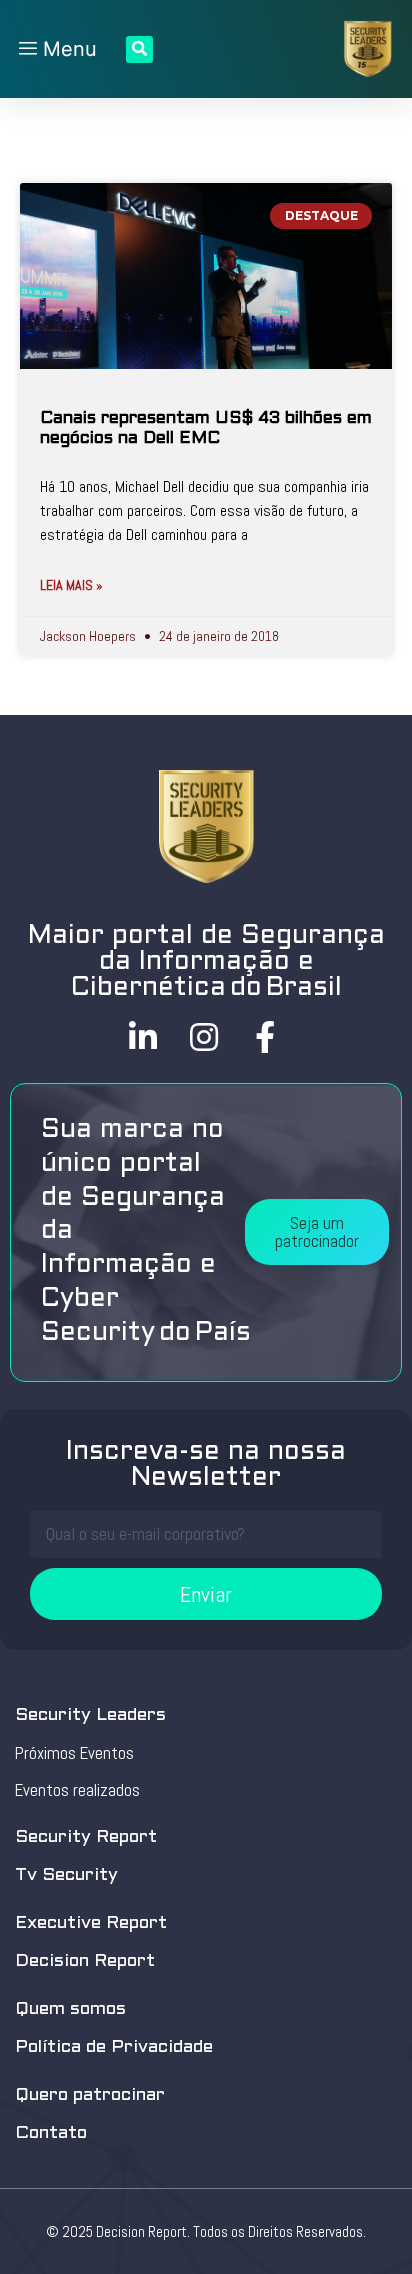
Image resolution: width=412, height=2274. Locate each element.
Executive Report (91, 1923)
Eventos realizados (77, 1790)
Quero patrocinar (90, 2095)
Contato (51, 2133)
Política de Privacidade (114, 2047)
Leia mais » (71, 585)
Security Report (86, 1837)
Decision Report (85, 1961)
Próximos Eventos (74, 1753)
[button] (317, 1232)
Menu (67, 49)
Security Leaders (90, 1715)
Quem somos (70, 2009)
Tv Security (66, 1875)
